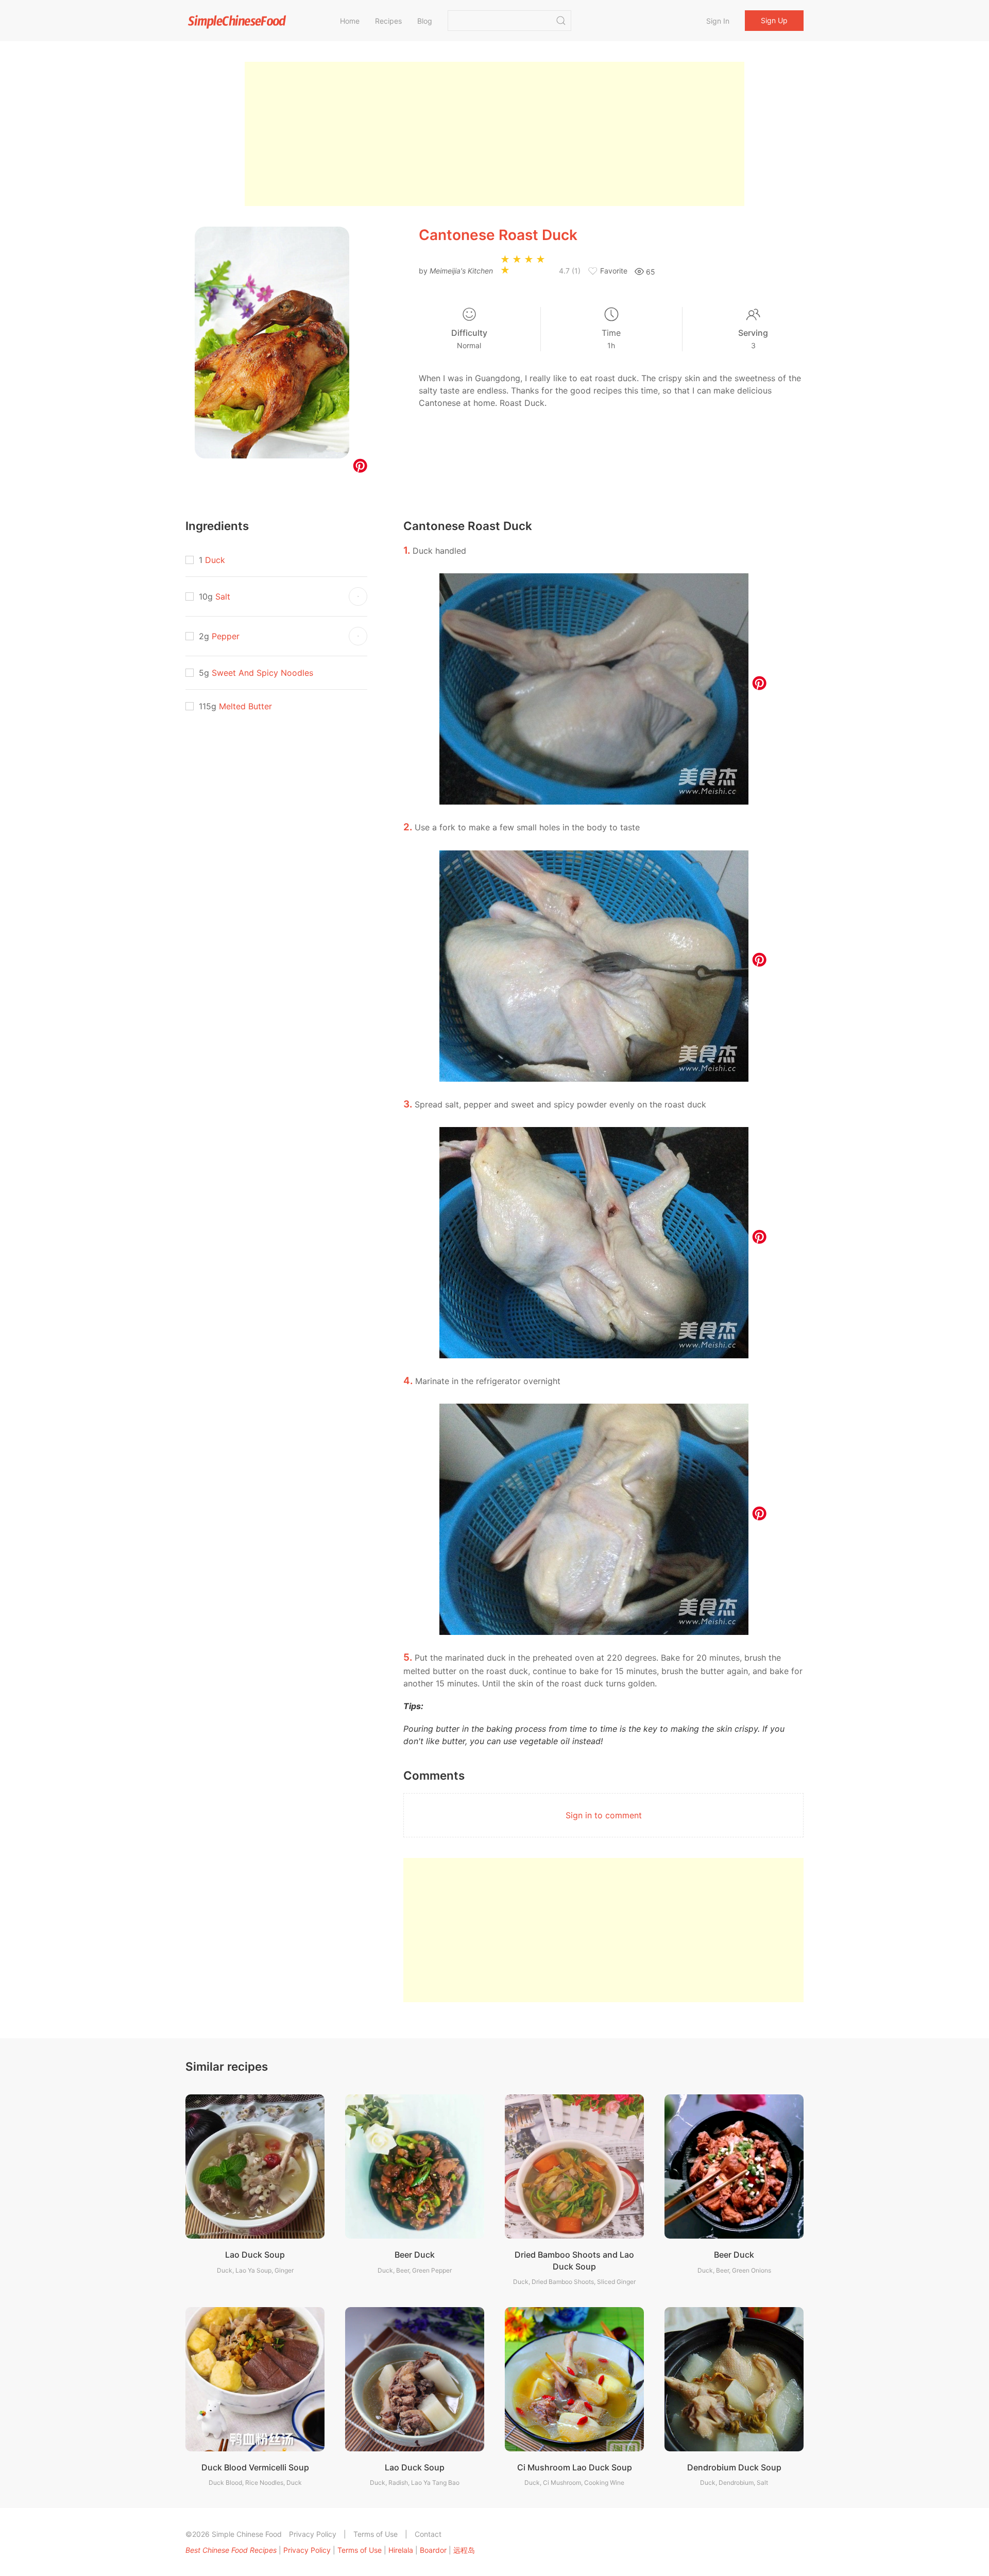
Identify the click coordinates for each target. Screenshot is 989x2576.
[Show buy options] (358, 596)
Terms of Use (376, 2534)
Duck (215, 560)
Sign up (774, 20)
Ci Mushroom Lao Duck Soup (575, 2467)
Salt (223, 596)
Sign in (718, 21)
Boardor (433, 2550)
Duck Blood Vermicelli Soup (255, 2467)
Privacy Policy (313, 2534)
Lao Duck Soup (255, 2255)
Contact (428, 2534)
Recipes (388, 21)
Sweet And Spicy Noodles (262, 673)
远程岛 (464, 2550)
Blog (425, 21)
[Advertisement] (494, 134)
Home (350, 21)
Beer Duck (415, 2255)
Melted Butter (245, 706)
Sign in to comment (604, 1815)
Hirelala (401, 2550)
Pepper (226, 636)
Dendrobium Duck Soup (734, 2467)
